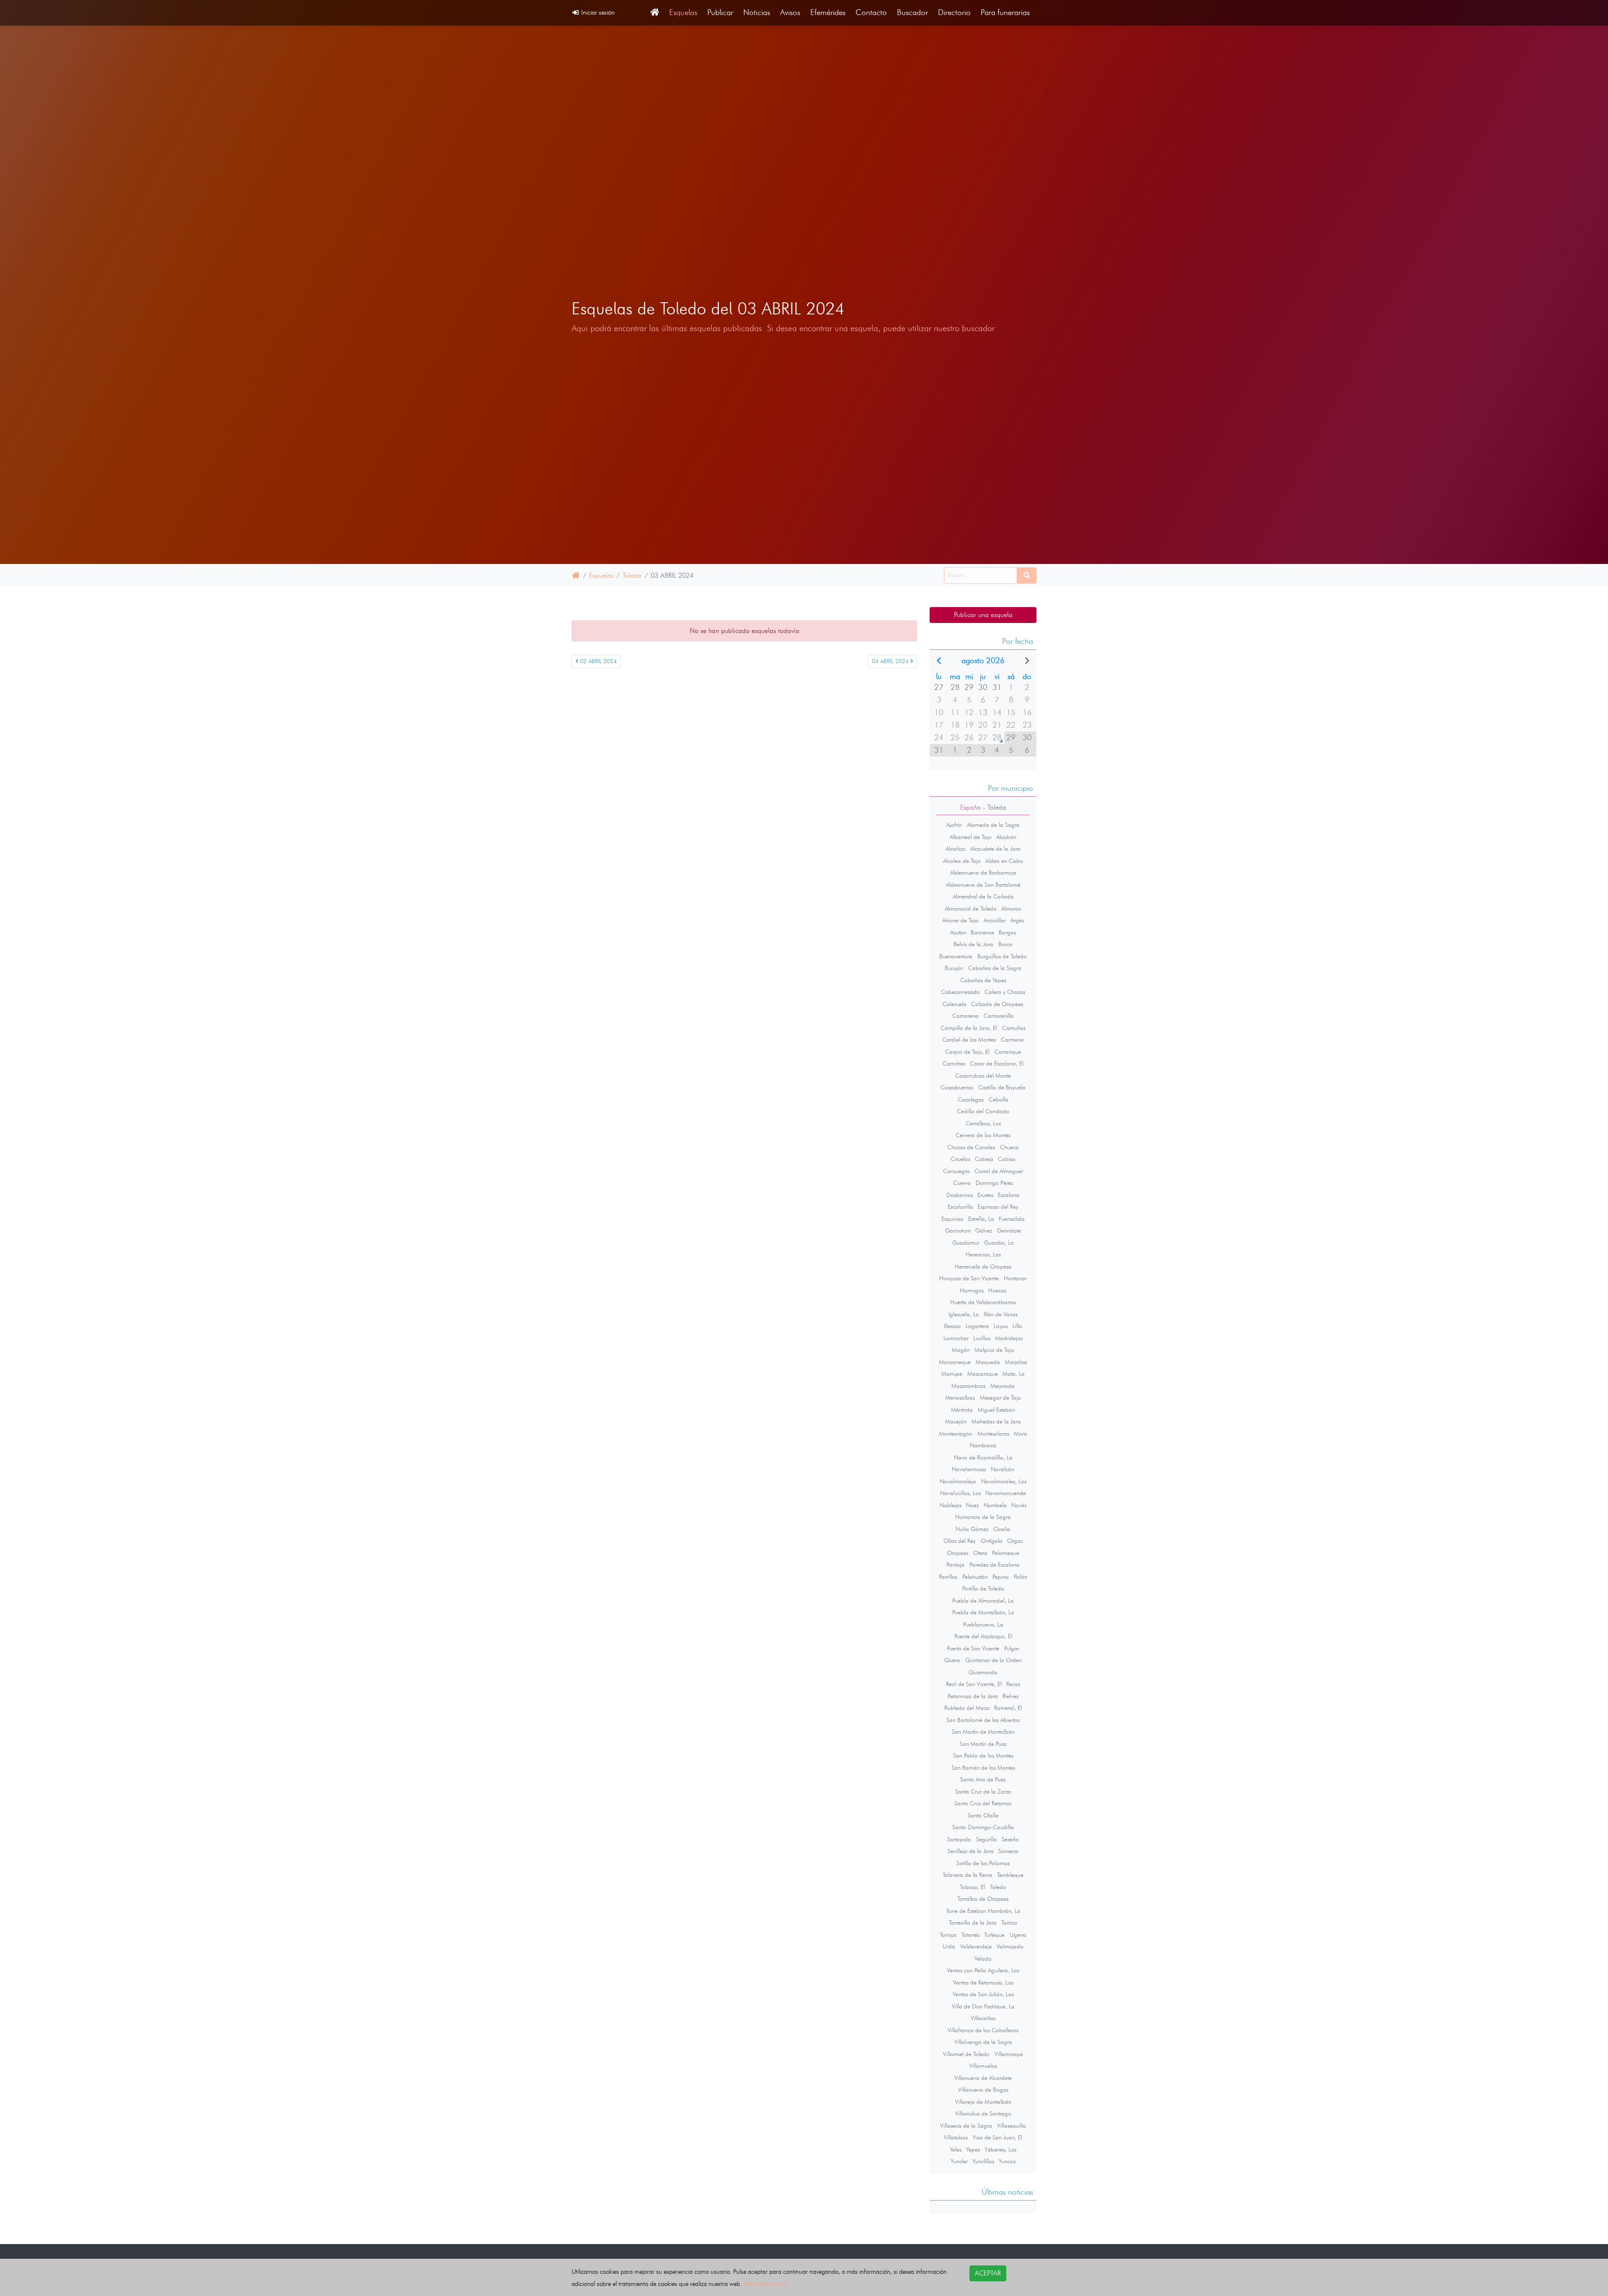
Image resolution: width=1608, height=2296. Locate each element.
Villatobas (956, 2137)
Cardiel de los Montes (969, 1040)
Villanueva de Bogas (983, 2090)
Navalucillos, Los (960, 1493)
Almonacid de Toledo (971, 909)
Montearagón (956, 1434)
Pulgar (1012, 1648)
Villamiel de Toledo (966, 2054)
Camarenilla (999, 1016)
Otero (980, 1553)
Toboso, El (972, 1887)
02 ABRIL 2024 (598, 661)
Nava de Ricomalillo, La (983, 1457)
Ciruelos (960, 1159)
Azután (958, 932)
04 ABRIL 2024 (891, 661)
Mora (1020, 1434)
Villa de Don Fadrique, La (983, 2006)
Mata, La (1014, 1374)
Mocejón (956, 1421)
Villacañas (983, 2018)
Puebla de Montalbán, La (983, 1612)
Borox (1005, 944)
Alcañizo (956, 849)
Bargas (1007, 932)
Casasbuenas (957, 1087)
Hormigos (972, 1290)
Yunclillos (983, 2161)
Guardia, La (999, 1243)
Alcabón (1006, 837)
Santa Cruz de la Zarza (983, 1791)
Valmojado (1010, 1946)
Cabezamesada (960, 992)
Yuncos (1007, 2161)
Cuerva (962, 1183)
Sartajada (959, 1839)
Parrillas (948, 1577)
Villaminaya (1009, 2054)
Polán (1020, 1577)
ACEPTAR (988, 2273)
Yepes (973, 2149)
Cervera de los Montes (983, 1135)
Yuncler (959, 2161)
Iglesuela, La (964, 1314)
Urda (949, 1946)
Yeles (956, 2149)
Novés (1019, 1505)
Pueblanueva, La (983, 1624)
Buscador (912, 12)
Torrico (1009, 1923)
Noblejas (951, 1505)
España (970, 807)
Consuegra (956, 1171)
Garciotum (958, 1230)
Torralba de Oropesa (983, 1899)
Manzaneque (955, 1362)
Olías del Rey (960, 1541)
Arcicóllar (995, 920)
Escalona (1009, 1195)
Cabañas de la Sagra (995, 968)
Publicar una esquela (983, 615)
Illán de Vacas (1001, 1314)
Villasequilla (1011, 2126)
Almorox (1011, 909)
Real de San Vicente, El (974, 1684)
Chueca (1009, 1147)
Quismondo (983, 1672)
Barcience (982, 932)
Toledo (632, 575)
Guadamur (966, 1243)
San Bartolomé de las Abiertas (983, 1720)
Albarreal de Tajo (971, 837)
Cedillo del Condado (983, 1111)
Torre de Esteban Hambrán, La (983, 1911)
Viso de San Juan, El (997, 2137)
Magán (961, 1350)
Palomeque (1006, 1553)
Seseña (1010, 1839)
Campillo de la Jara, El (969, 1028)
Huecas (997, 1290)
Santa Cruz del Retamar (983, 1803)
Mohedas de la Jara (996, 1421)
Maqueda (988, 1362)
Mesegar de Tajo (1000, 1398)
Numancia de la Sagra (983, 1517)
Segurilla (987, 1839)
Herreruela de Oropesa (983, 1266)
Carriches (954, 1063)
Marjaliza (1016, 1362)
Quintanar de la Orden (993, 1660)
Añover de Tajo (960, 920)
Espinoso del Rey (998, 1207)
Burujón (954, 968)
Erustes (985, 1195)
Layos (1001, 1326)
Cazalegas (971, 1099)
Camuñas (1014, 1028)
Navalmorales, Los (1004, 1481)
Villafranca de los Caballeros (983, 2030)
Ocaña (1002, 1529)
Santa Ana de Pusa (983, 1779)
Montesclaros (993, 1434)
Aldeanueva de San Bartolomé (983, 885)
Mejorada (1002, 1386)
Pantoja (955, 1565)
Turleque (994, 1935)
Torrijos (948, 1935)
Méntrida (962, 1410)
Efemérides (828, 12)
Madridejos (1009, 1338)
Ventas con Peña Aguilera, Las (983, 1970)
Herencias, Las (983, 1254)
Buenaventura (956, 956)
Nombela (995, 1505)
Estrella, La (981, 1219)
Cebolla (999, 1099)
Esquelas (683, 12)
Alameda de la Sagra (993, 825)
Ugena (1018, 1935)
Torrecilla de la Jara (973, 1923)
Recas (1013, 1684)
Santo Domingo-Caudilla (983, 1827)
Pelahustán (975, 1577)
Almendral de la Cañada (983, 896)
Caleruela (955, 1004)
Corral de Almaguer (999, 1171)
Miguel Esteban (996, 1410)
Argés (1017, 920)
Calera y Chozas (1005, 992)
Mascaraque (983, 1374)
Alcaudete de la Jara (995, 849)
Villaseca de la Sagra (966, 2126)
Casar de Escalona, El (997, 1063)
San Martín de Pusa (983, 1744)
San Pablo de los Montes (983, 1755)
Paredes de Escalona (995, 1565)
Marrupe (952, 1374)
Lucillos (982, 1338)
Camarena (965, 1016)
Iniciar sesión (597, 12)
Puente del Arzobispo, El (983, 1636)
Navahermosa (969, 1469)
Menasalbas (960, 1398)
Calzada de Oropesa (997, 1004)
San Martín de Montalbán (983, 1732)
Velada (983, 1959)
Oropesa (958, 1553)
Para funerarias (1005, 12)
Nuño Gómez (972, 1529)
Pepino (1001, 1577)
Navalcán (1002, 1469)
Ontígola (992, 1541)
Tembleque (1010, 1875)
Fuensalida (1012, 1219)
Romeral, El (1008, 1708)
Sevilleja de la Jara (971, 1851)
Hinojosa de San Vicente (969, 1278)
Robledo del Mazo (967, 1708)
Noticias (757, 12)
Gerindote (1009, 1230)
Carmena (1012, 1040)
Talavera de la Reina (968, 1875)
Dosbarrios (960, 1195)
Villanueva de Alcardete (983, 2078)
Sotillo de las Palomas (983, 1863)
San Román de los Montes (983, 1768)
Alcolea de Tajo (962, 861)
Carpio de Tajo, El (967, 1052)
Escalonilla (960, 1207)
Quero (952, 1660)
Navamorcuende (1006, 1493)
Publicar (720, 12)
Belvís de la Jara (973, 944)
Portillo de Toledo (983, 1588)
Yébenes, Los (1000, 2149)
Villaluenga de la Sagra (983, 2042)
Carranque (1008, 1052)
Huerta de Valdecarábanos (983, 1302)
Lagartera (977, 1326)
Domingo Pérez (994, 1183)
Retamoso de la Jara (973, 1696)
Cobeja (984, 1159)
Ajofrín (954, 825)
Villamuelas (983, 2066)
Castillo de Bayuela (1002, 1087)
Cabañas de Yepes (983, 980)
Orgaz (1015, 1541)
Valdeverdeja (976, 1946)
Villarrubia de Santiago (983, 2113)
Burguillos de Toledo (1002, 956)
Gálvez (984, 1230)
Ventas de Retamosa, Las (983, 1982)
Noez (972, 1505)
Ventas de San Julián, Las (983, 1994)
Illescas (952, 1326)
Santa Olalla (983, 1815)
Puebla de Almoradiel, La (983, 1601)
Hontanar (1015, 1278)
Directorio (954, 12)
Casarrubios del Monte (983, 1076)
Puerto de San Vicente (973, 1648)
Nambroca (983, 1445)
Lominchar (956, 1338)
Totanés (970, 1935)
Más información (765, 2284)
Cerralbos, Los (983, 1123)
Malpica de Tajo (994, 1350)
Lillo (1017, 1326)
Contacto (871, 12)
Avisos (790, 12)
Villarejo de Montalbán (983, 2102)
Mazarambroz (968, 1386)
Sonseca (1008, 1851)
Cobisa (1007, 1159)
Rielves (1010, 1696)
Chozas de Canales (971, 1147)
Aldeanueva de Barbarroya (983, 873)
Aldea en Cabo (1004, 861)
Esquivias (952, 1219)
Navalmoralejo (958, 1481)
